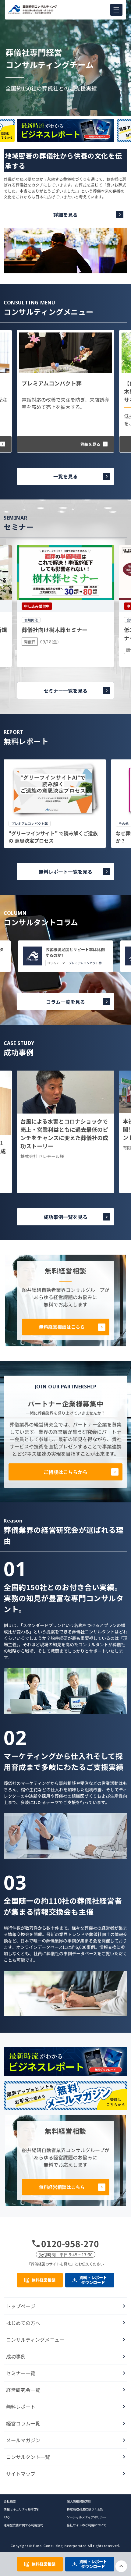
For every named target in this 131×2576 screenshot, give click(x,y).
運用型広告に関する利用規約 (23, 2525)
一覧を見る (65, 476)
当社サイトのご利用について (87, 2525)
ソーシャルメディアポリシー (86, 2517)
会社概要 (10, 2501)
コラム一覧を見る (65, 1002)
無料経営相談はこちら (62, 1327)
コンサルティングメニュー (35, 2340)
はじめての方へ (23, 2323)
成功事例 (16, 2356)
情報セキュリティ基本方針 (22, 2509)
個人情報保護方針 (79, 2501)
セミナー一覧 (21, 2373)
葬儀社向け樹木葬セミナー (55, 630)
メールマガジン (23, 2440)
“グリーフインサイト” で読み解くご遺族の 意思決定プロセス (53, 837)
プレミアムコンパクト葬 (52, 383)
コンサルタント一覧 (28, 2457)
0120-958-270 (70, 2244)
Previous (65, 118)
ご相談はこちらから (65, 1472)
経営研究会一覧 (23, 2390)
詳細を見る (65, 215)
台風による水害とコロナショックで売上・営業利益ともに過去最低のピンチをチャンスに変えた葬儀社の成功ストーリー (64, 1133)
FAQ (7, 2517)
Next (65, 143)
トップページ (21, 2306)
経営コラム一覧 (23, 2423)
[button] (116, 10)
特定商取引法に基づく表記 (85, 2509)
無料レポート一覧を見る (65, 872)
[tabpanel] (55, 804)
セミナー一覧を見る (65, 691)
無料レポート (21, 2407)
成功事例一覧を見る (65, 1217)
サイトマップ (21, 2474)
